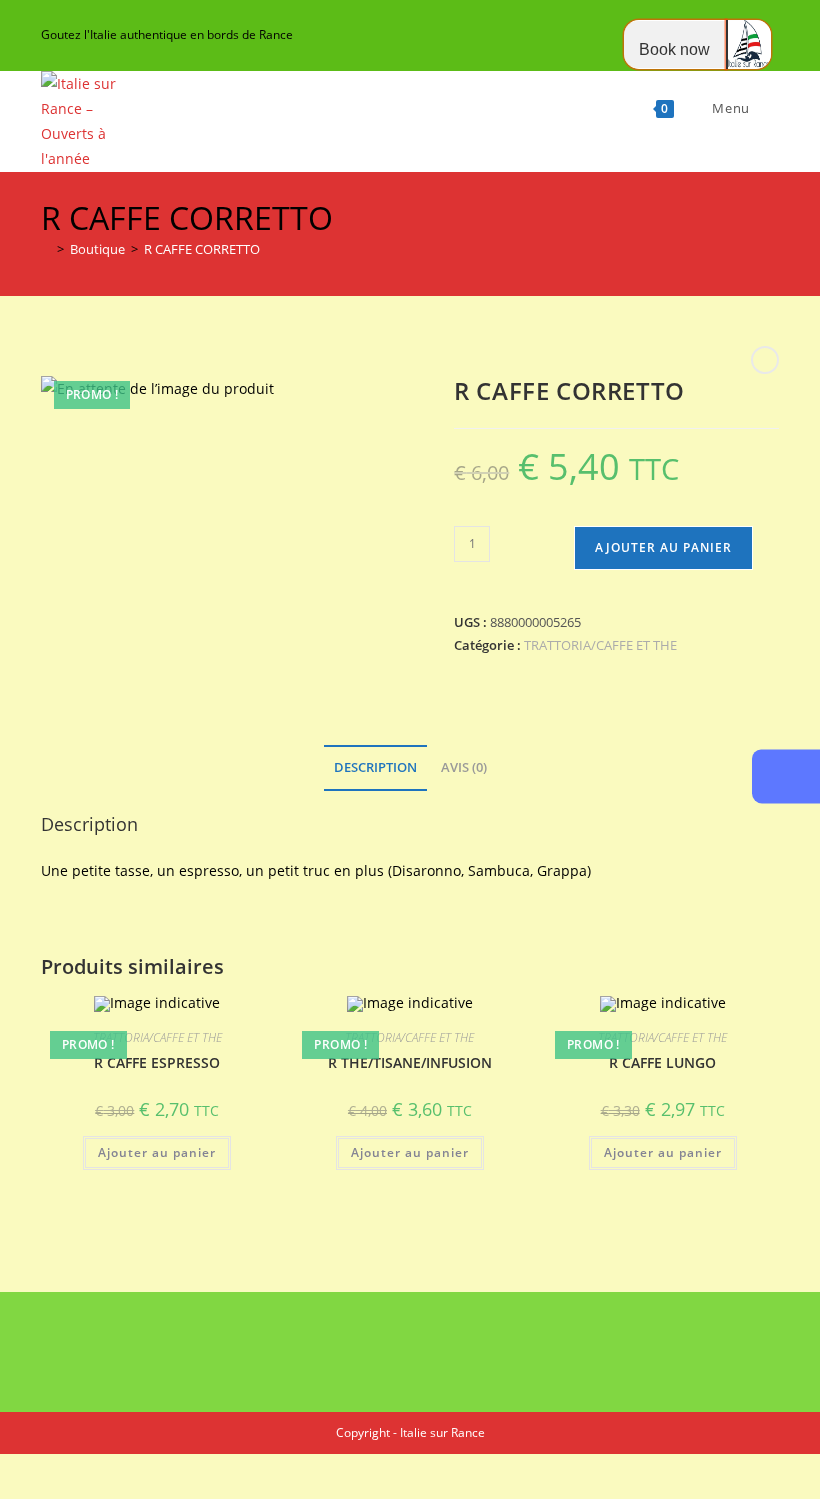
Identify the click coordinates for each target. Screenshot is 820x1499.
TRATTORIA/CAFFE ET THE (600, 645)
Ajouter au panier (663, 547)
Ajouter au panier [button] (157, 1152)
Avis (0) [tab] (464, 767)
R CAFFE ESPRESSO (157, 1062)
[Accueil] (46, 249)
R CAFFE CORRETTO (202, 249)
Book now (674, 49)
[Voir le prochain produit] (765, 360)
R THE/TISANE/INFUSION (410, 1062)
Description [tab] (375, 767)
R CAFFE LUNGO (662, 1062)
